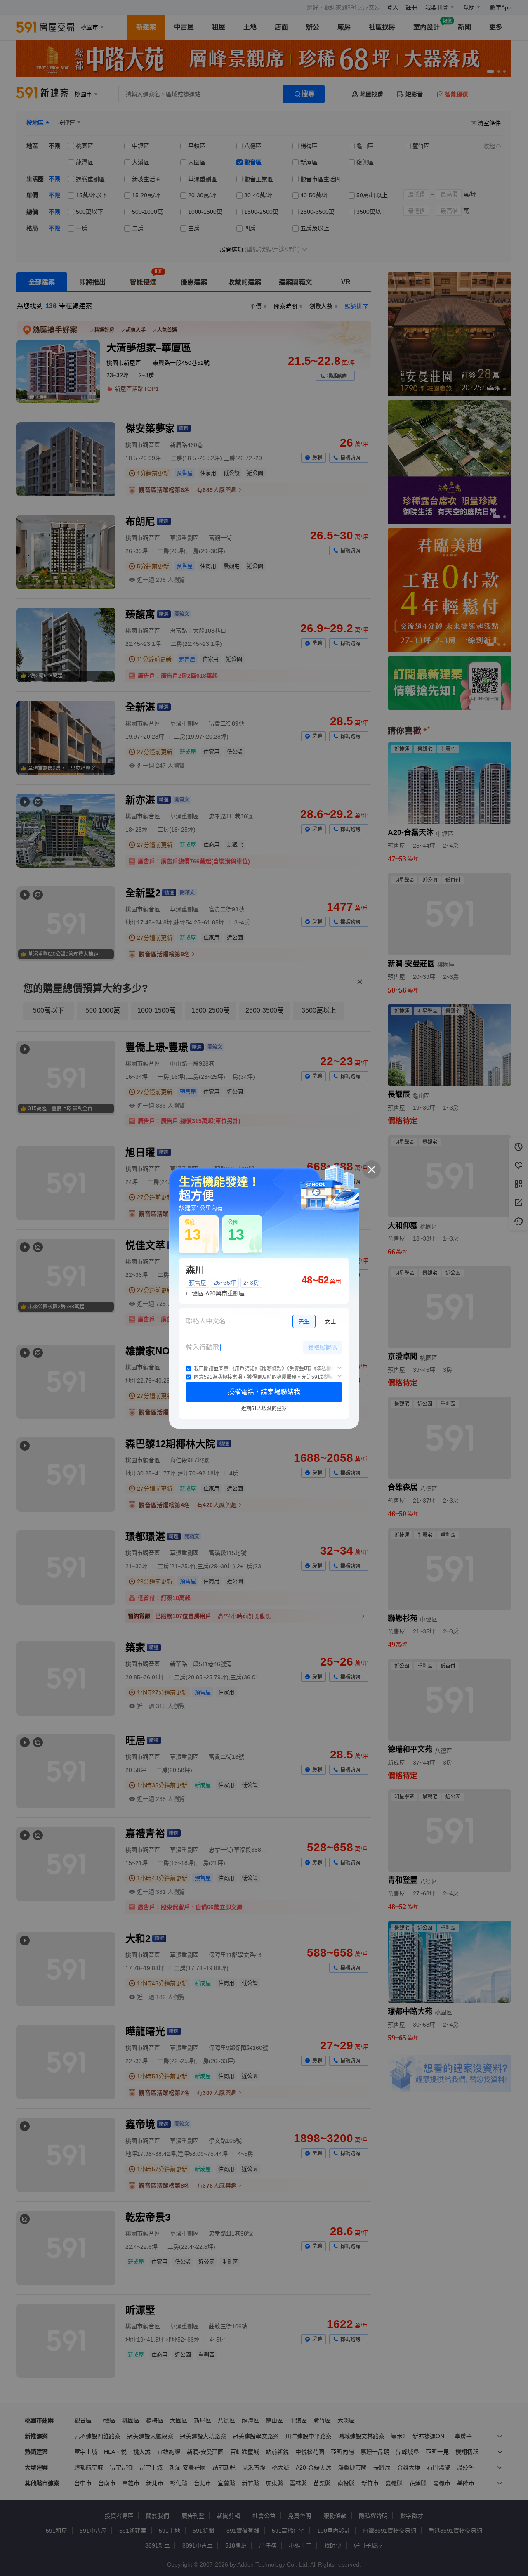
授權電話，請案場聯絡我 (264, 1392)
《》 (245, 1369)
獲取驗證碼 (323, 1347)
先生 (304, 1321)
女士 (330, 1321)
